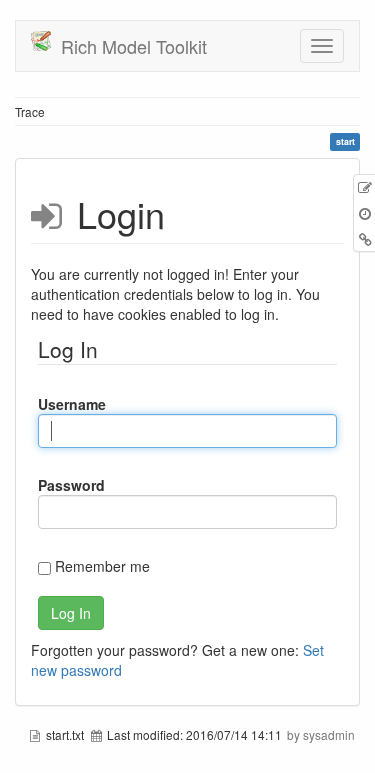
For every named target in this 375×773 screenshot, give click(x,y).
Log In (71, 613)
